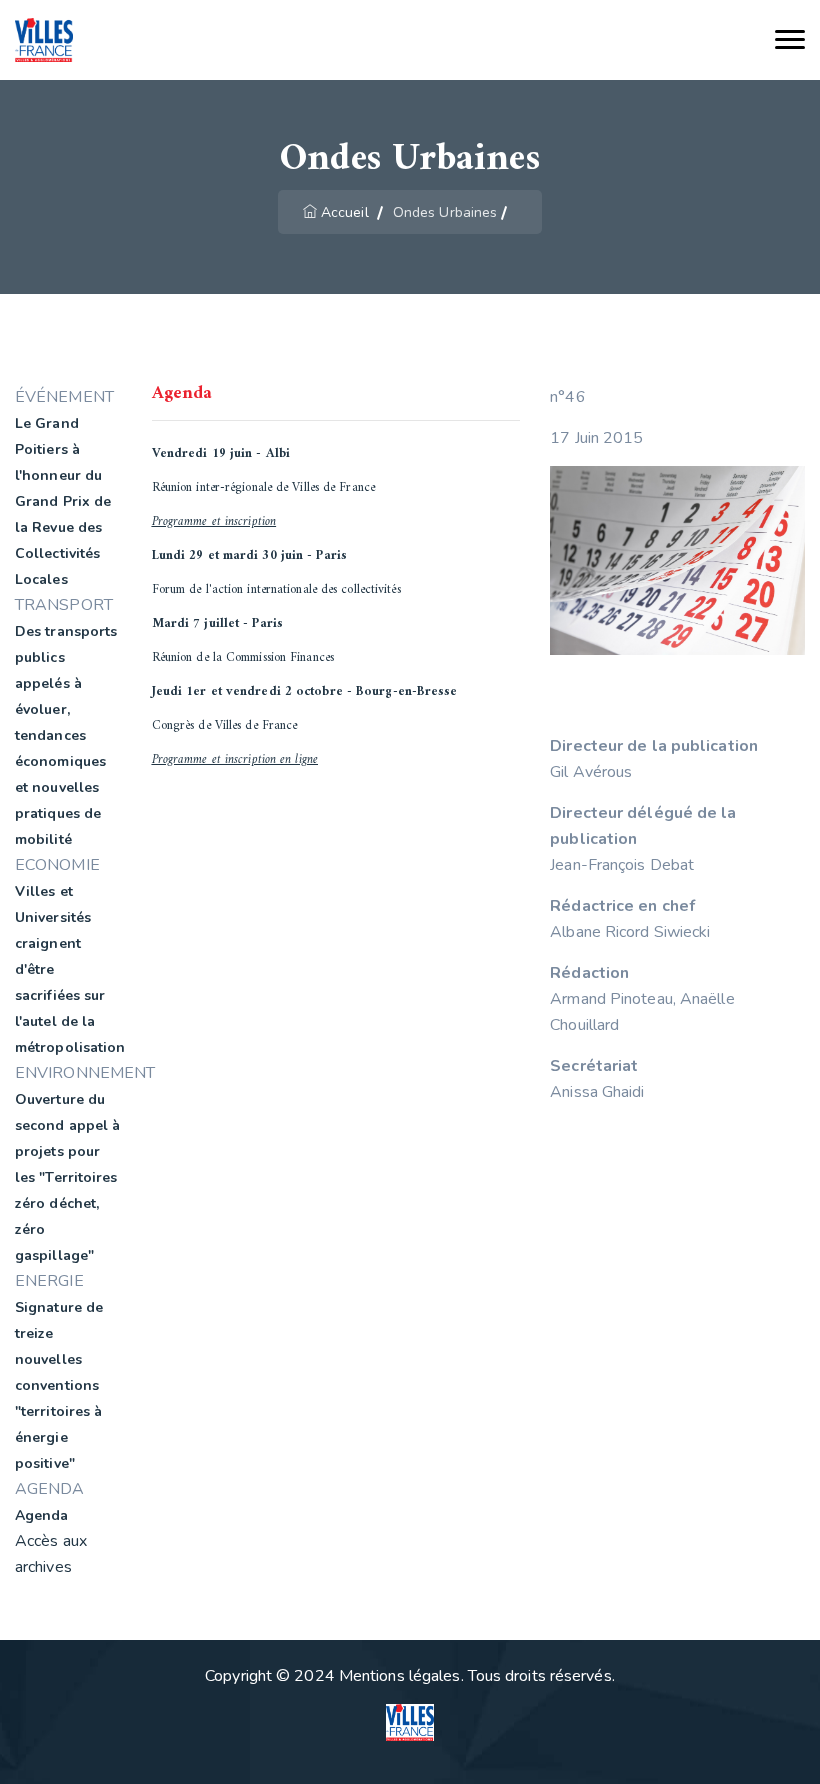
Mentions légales (400, 1676)
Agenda (42, 1515)
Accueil (345, 212)
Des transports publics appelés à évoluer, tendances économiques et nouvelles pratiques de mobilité (66, 735)
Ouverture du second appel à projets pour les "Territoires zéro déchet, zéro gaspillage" (67, 1177)
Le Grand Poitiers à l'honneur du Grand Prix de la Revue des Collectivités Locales (63, 501)
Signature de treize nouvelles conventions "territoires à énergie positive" (59, 1385)
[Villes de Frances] (44, 40)
